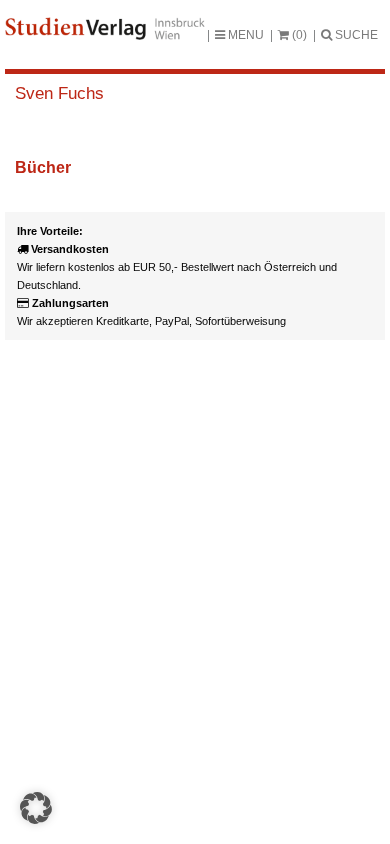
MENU (244, 35)
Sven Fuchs (59, 93)
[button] (36, 808)
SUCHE (355, 35)
